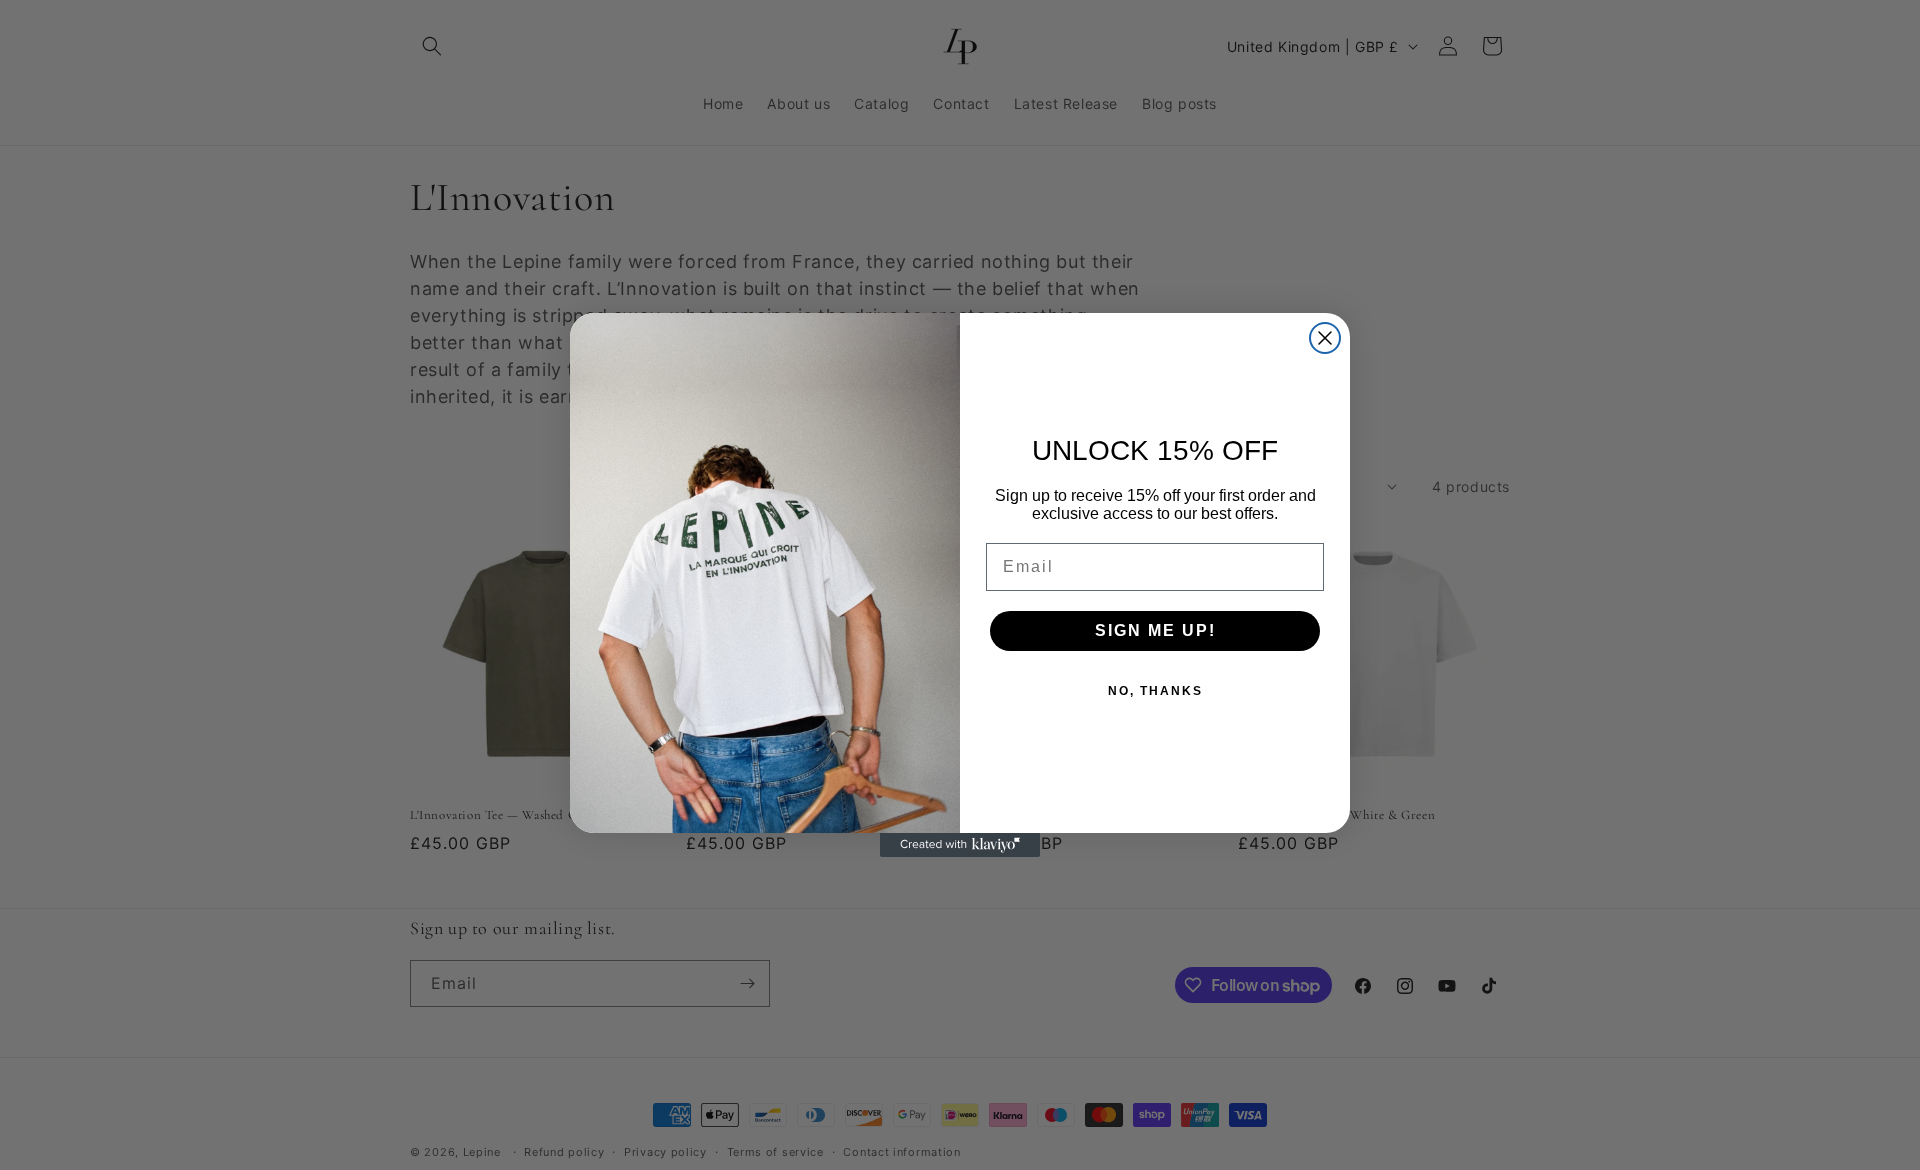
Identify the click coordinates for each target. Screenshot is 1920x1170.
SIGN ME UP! (1155, 630)
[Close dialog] (1325, 338)
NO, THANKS (1155, 691)
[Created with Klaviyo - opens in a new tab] (960, 845)
